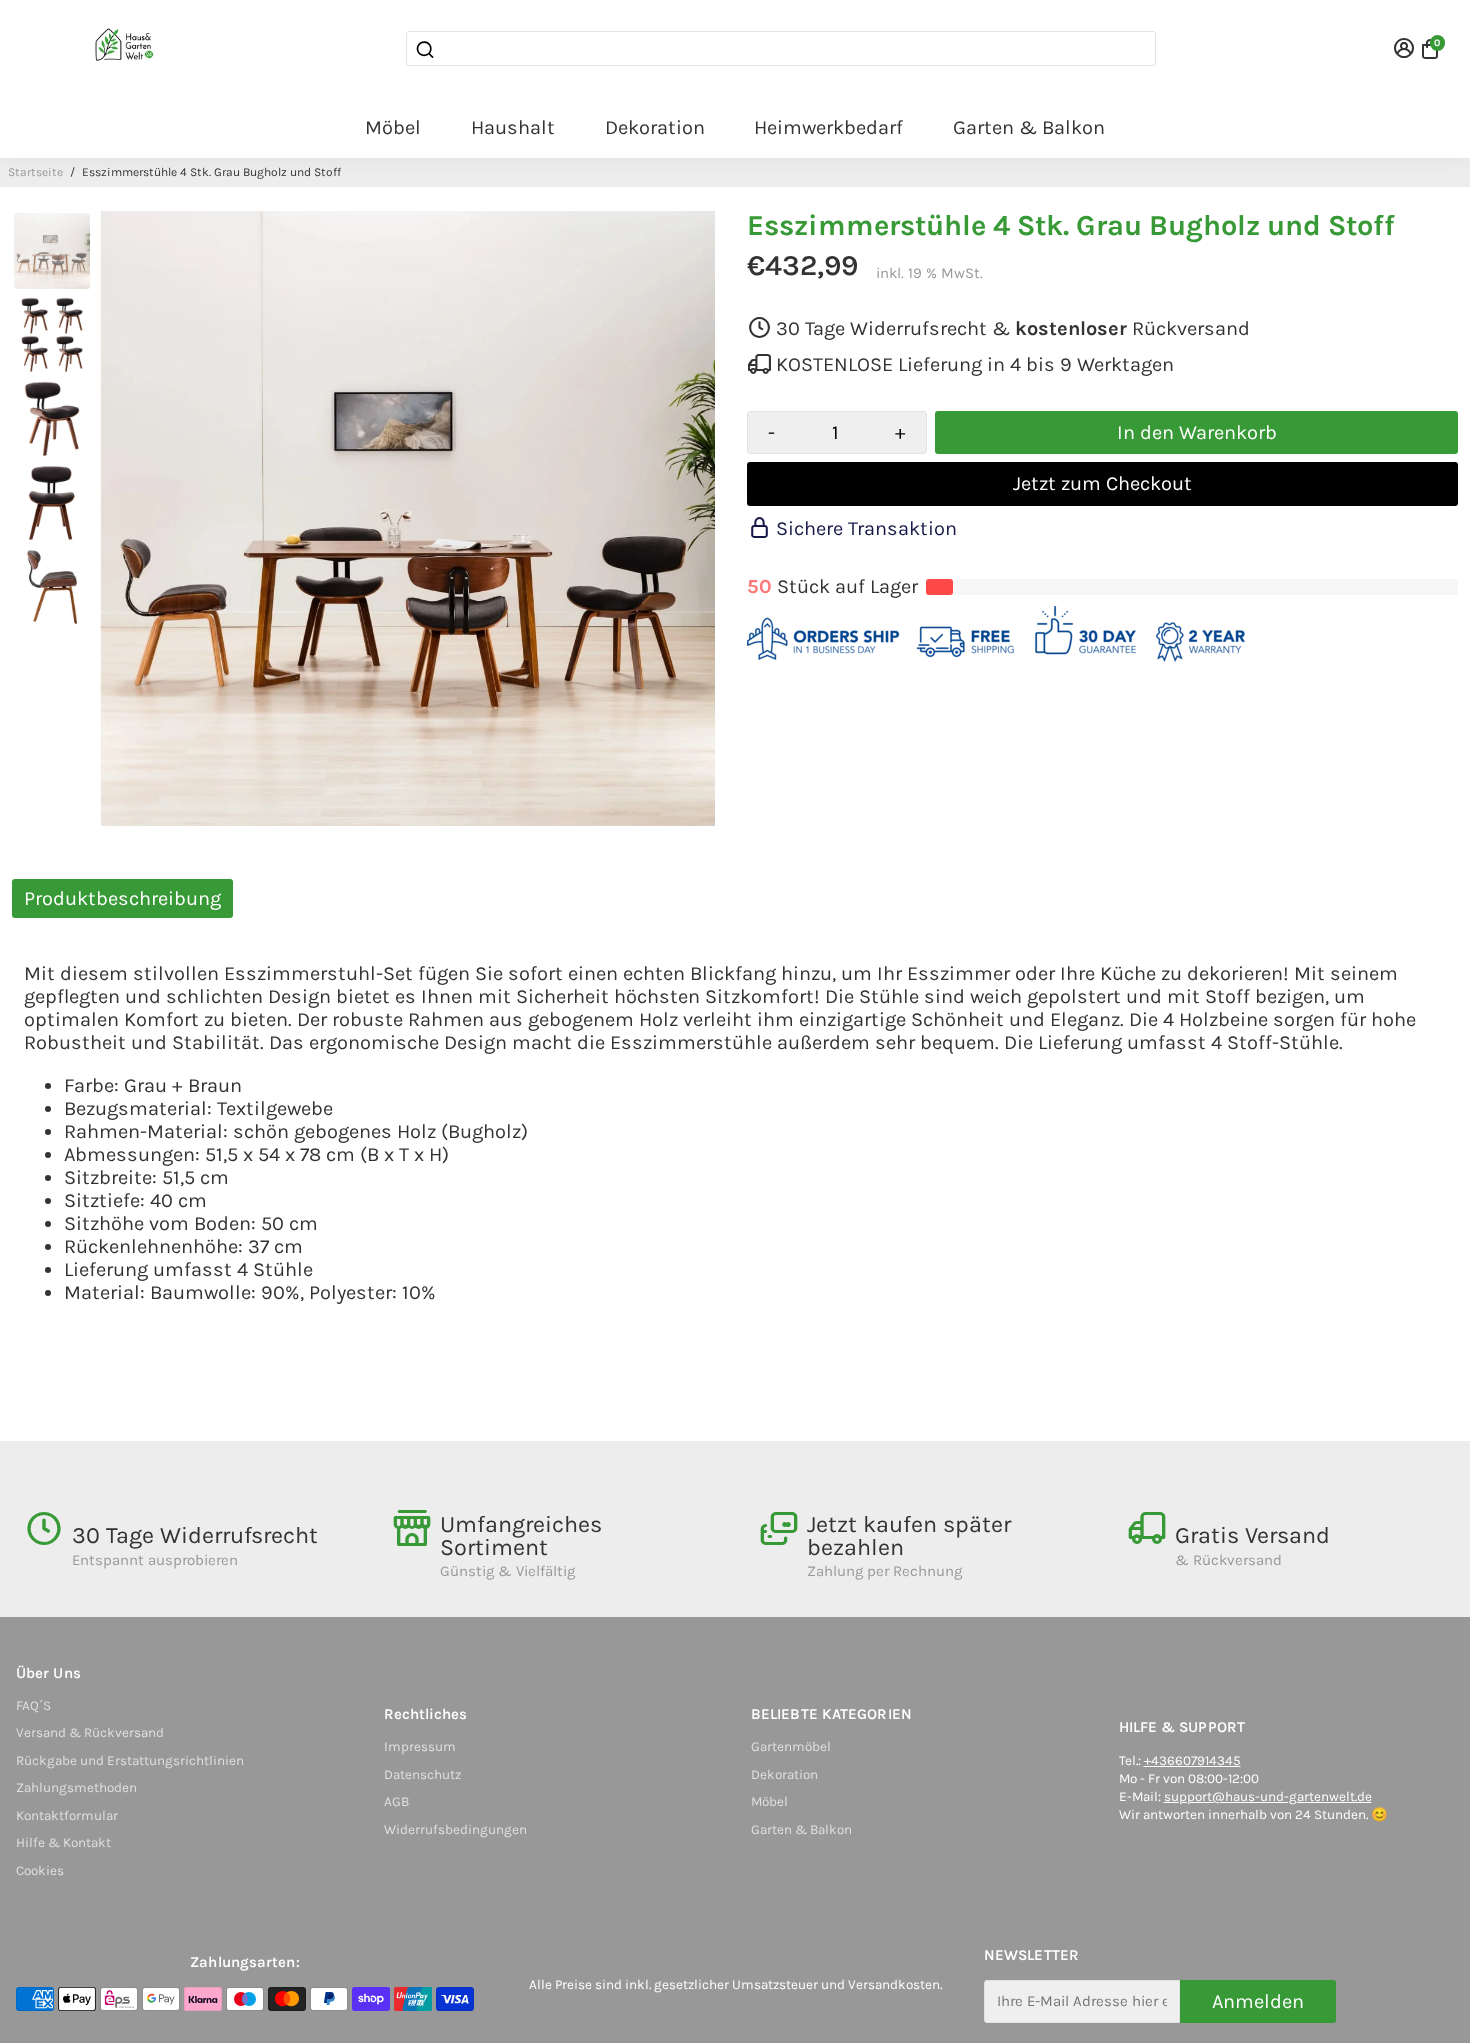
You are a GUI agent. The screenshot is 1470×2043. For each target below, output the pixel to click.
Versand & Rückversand (90, 1732)
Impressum (420, 1746)
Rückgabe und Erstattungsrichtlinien (130, 1760)
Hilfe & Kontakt (63, 1842)
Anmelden (1258, 2001)
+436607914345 (1192, 1760)
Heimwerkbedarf (828, 127)
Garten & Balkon (1029, 127)
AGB (396, 1801)
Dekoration (655, 127)
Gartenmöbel (791, 1746)
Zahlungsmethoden (76, 1787)
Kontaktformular (67, 1815)
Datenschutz (422, 1774)
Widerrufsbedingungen (455, 1829)
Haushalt (513, 127)
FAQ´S (33, 1705)
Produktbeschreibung (122, 898)
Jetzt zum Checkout (1102, 483)
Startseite (35, 172)
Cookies (40, 1870)
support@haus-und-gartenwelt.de (1268, 1796)
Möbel (393, 127)
